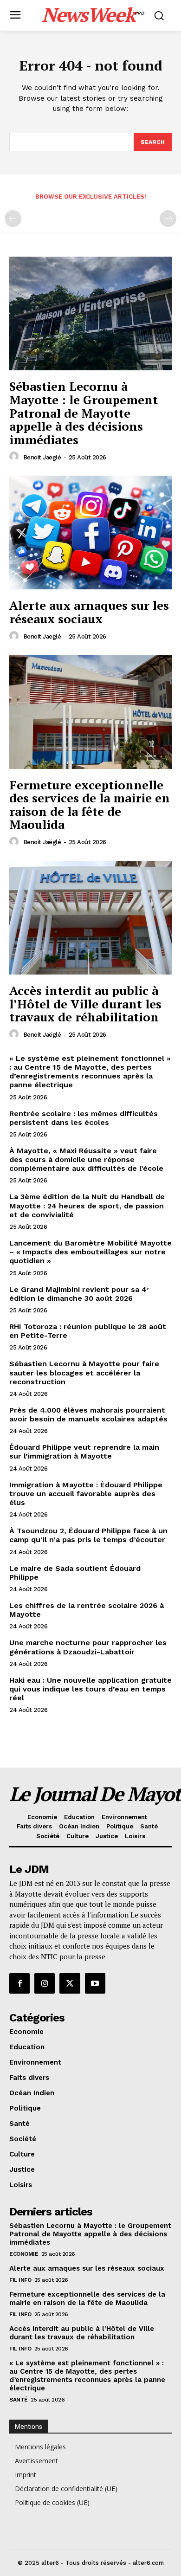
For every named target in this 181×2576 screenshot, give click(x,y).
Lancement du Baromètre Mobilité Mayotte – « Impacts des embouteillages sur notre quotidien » (90, 1252)
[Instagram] (45, 1983)
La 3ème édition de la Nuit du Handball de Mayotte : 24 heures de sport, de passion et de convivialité (87, 1205)
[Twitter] (70, 1983)
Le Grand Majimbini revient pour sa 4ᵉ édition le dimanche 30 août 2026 (79, 1294)
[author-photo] (15, 457)
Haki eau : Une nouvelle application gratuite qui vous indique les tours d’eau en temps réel (90, 1689)
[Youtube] (95, 1983)
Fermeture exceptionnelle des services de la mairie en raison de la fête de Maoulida (90, 805)
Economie (24, 2254)
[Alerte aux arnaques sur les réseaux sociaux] (90, 533)
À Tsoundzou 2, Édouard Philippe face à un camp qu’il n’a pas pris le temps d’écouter (88, 1535)
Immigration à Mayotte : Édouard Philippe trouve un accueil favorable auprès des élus (86, 1494)
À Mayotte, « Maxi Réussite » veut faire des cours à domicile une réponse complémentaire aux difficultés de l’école (86, 1159)
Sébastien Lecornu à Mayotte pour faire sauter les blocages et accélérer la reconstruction (84, 1372)
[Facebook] (19, 1983)
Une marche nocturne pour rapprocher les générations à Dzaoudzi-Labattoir (88, 1647)
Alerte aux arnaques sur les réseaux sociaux (89, 612)
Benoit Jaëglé (42, 457)
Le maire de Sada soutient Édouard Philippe (75, 1573)
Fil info (20, 2280)
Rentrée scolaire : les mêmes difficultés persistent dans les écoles (84, 1118)
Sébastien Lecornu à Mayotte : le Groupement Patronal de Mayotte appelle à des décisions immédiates (84, 413)
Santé (19, 2400)
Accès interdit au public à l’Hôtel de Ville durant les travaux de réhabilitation (85, 1004)
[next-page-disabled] (168, 219)
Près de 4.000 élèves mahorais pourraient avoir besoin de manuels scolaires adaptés (88, 1414)
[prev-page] (13, 219)
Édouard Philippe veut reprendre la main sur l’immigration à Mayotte (84, 1452)
